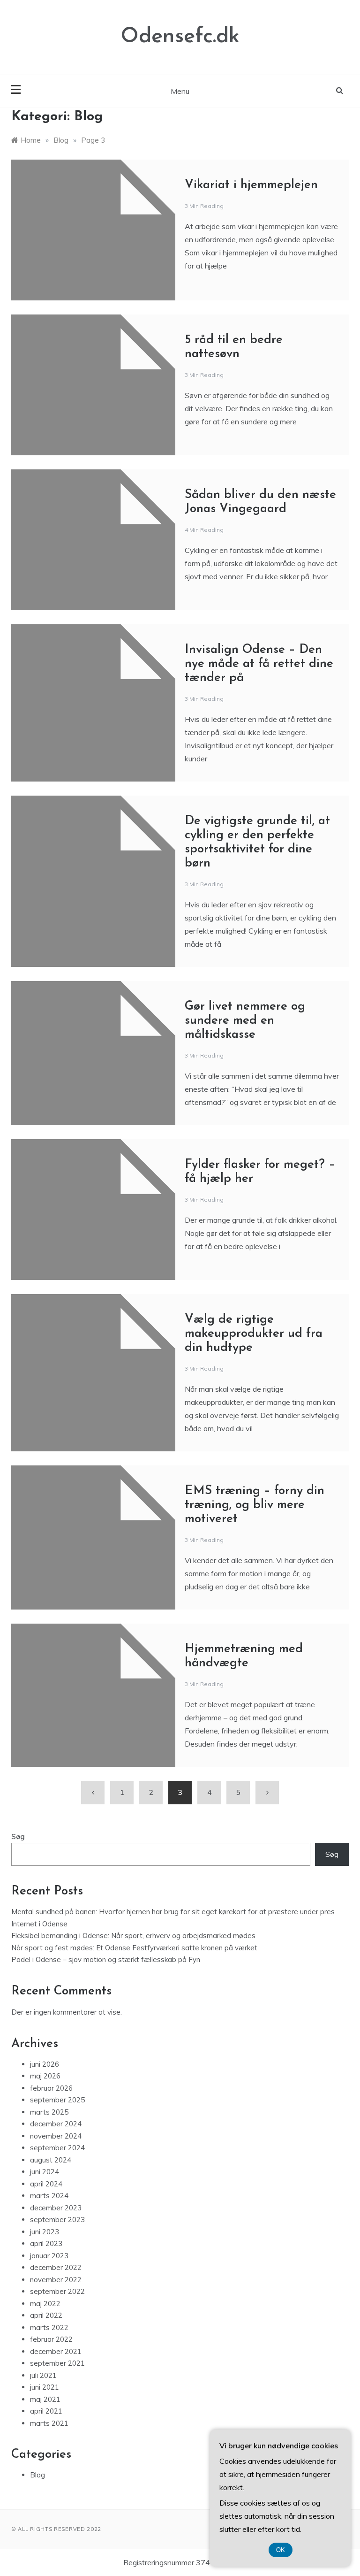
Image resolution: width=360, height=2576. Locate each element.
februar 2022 (51, 2339)
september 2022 (57, 2291)
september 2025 (57, 2100)
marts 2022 (49, 2327)
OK (281, 2550)
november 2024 (56, 2136)
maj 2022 (45, 2304)
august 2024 (51, 2160)
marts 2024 (49, 2196)
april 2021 (46, 2411)
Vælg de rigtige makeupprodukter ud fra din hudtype (254, 1334)
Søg (18, 1836)
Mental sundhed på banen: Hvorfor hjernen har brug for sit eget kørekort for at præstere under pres (173, 1912)
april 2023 (46, 2243)
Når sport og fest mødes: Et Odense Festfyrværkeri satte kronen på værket (134, 1948)
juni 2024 (45, 2172)
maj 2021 (45, 2399)
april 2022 (46, 2315)
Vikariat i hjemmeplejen (251, 185)
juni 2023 (45, 2232)
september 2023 (57, 2219)
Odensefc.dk (180, 37)
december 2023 (56, 2208)
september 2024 (57, 2148)
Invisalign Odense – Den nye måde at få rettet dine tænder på (259, 664)
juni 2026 (45, 2064)
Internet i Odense (39, 1924)
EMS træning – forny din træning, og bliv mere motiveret (255, 1505)
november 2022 (56, 2280)
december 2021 (56, 2351)
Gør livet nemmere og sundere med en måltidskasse (245, 1021)
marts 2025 (49, 2112)
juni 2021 (45, 2387)
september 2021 (57, 2363)
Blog (37, 2475)
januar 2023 (49, 2256)
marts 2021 (49, 2423)
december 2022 (56, 2267)
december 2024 (56, 2124)
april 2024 (46, 2184)
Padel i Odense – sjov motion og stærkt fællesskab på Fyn (106, 1959)
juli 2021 (43, 2375)
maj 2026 (45, 2076)
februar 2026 (51, 2088)
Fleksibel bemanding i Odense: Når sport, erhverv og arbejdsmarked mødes (133, 1936)
